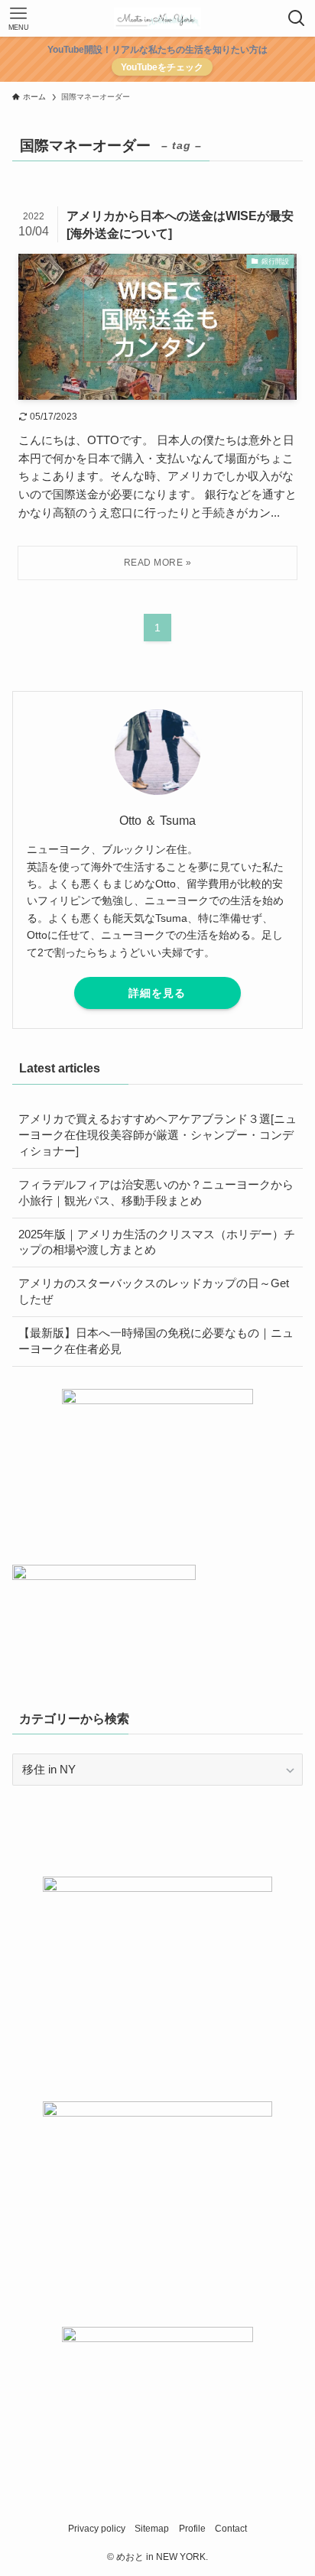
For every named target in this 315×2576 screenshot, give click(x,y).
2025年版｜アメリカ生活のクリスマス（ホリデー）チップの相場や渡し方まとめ (157, 1243)
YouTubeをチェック (162, 67)
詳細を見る (157, 993)
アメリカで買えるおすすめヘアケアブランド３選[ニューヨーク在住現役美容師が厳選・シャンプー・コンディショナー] (157, 1135)
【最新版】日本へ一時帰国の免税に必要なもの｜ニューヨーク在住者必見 (156, 1341)
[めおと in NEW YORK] (157, 18)
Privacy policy (97, 2529)
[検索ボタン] (297, 18)
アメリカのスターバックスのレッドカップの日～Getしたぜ (154, 1291)
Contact (231, 2529)
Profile (192, 2529)
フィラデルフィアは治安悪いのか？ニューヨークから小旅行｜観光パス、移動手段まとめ (156, 1193)
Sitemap (152, 2529)
